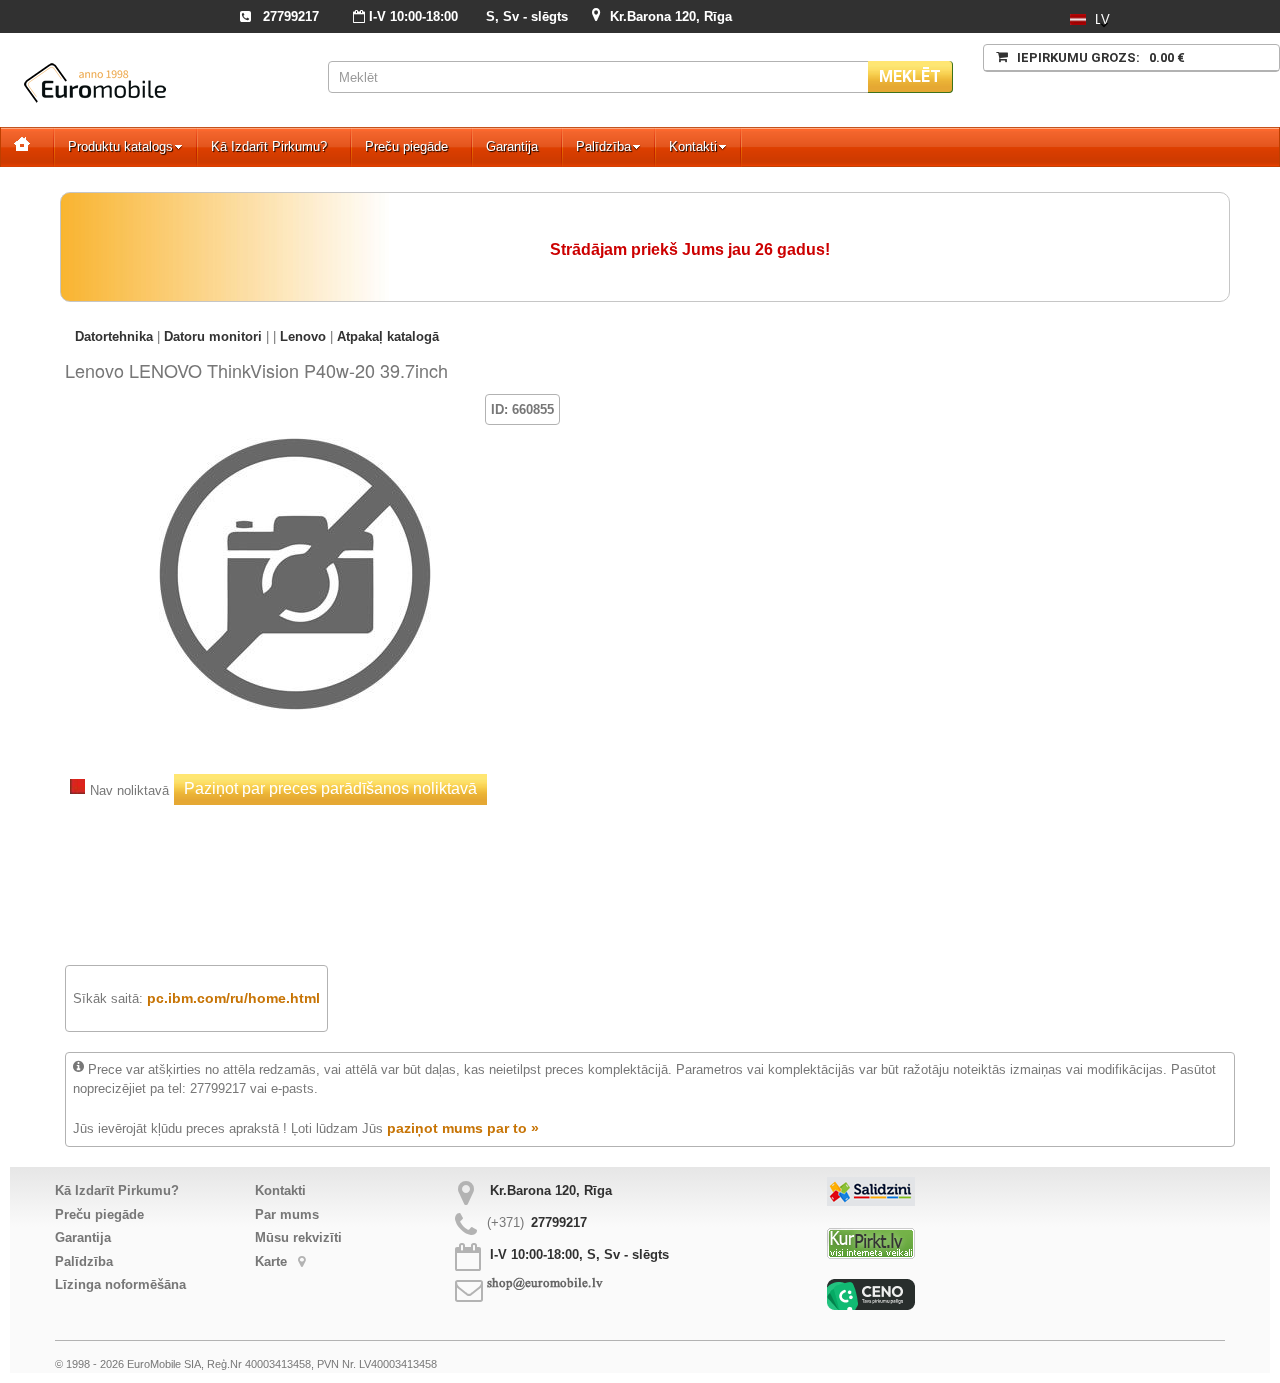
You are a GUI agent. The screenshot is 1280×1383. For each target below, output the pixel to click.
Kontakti (693, 146)
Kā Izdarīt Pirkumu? (269, 146)
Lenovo (303, 336)
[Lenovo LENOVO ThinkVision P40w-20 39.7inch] (295, 423)
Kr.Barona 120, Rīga (671, 16)
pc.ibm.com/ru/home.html (233, 998)
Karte (273, 1261)
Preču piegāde (406, 146)
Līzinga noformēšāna (120, 1284)
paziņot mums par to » (463, 1128)
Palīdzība (603, 146)
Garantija (512, 146)
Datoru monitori (213, 336)
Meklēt (910, 76)
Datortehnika (114, 336)
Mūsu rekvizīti (298, 1237)
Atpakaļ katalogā (388, 336)
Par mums (287, 1214)
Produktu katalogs (120, 146)
